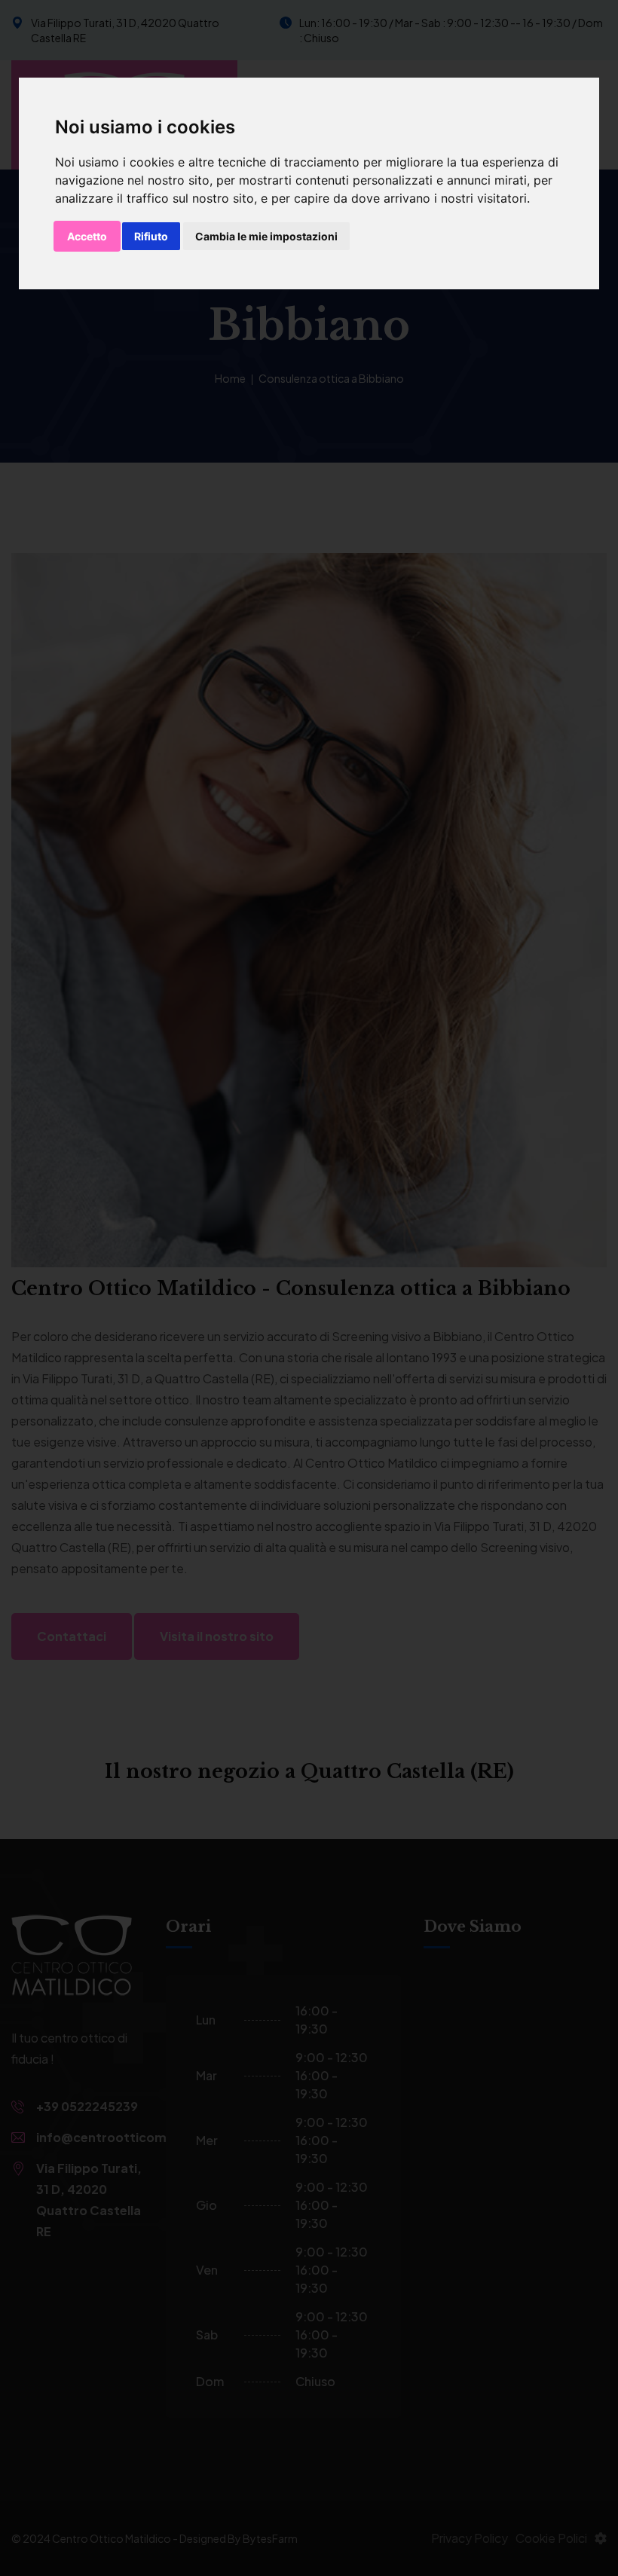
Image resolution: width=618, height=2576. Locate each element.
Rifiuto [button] (151, 236)
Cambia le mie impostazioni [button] (266, 236)
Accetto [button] (87, 236)
